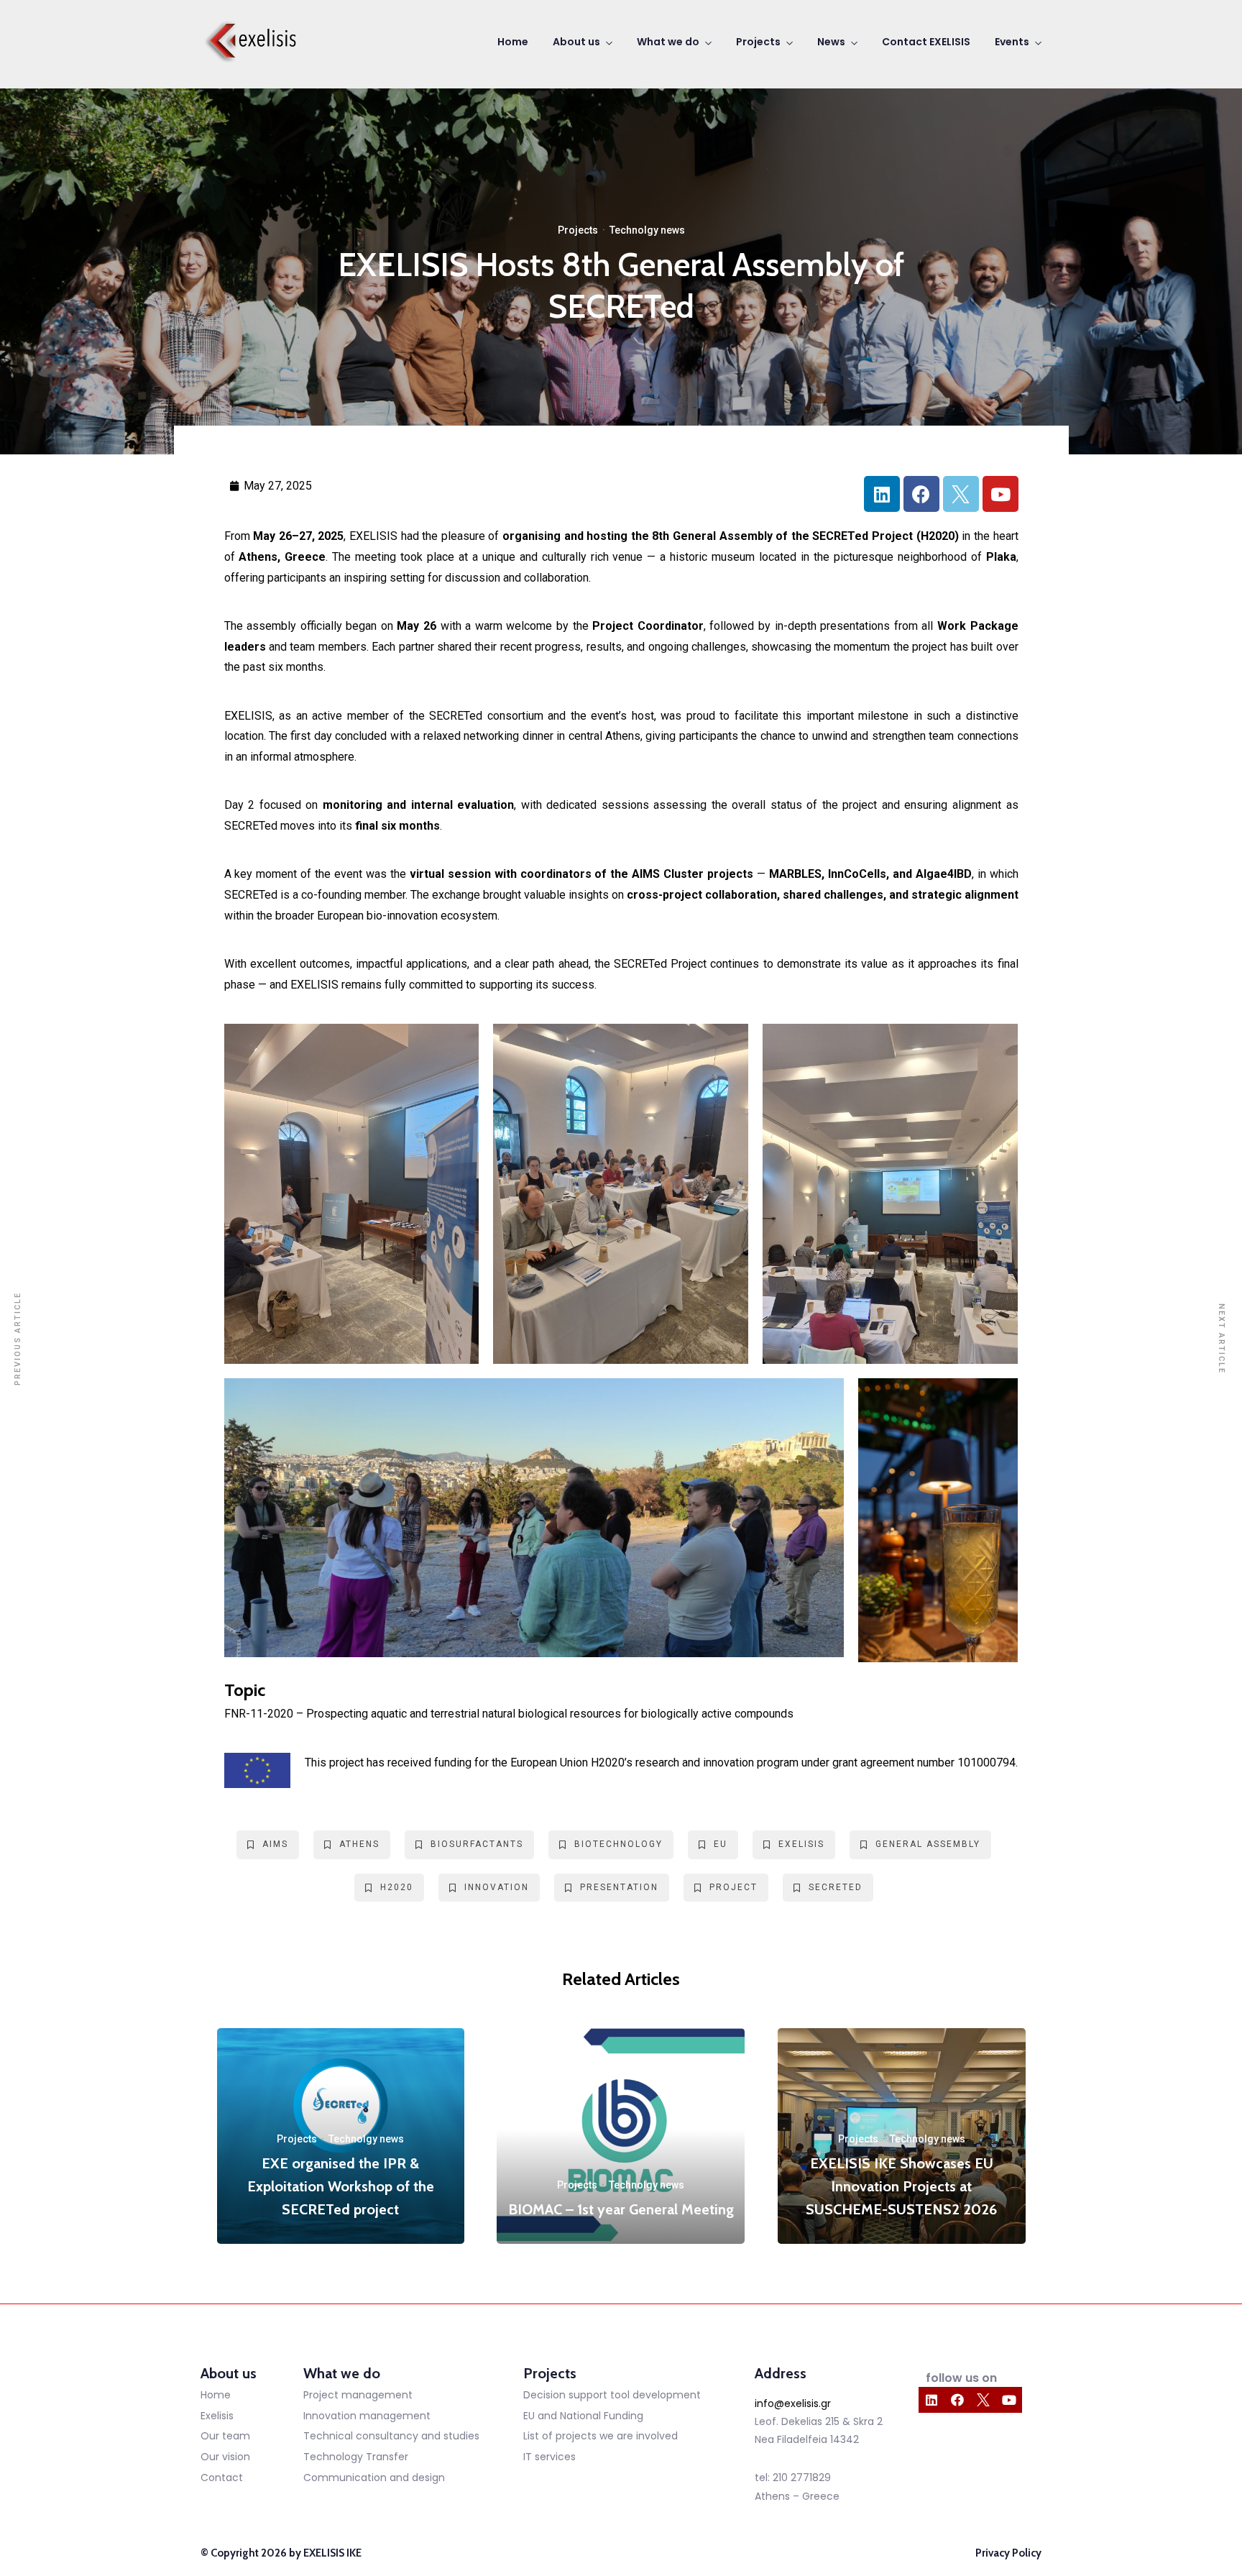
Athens (359, 1844)
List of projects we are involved (601, 2436)
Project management (358, 2395)
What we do (668, 42)
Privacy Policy (1008, 2553)
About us (576, 42)
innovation (497, 1887)
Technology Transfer (356, 2457)
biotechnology (618, 1844)
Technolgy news (647, 230)
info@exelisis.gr (793, 2403)
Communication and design (374, 2478)
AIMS (275, 1844)
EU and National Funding (583, 2416)
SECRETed (836, 1887)
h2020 (397, 1887)
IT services (549, 2457)
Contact (222, 2478)
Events (1012, 42)
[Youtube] (1000, 494)
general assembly (928, 1844)
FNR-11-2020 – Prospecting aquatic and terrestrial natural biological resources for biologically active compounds (509, 1714)
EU (721, 1844)
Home (513, 42)
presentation (619, 1887)
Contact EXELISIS (926, 42)
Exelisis (217, 2416)
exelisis (801, 1844)
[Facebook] (921, 494)
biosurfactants (477, 1844)
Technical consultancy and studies (391, 2436)
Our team (225, 2436)
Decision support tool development (612, 2395)
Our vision (225, 2457)
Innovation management (367, 2416)
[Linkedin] (882, 494)
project (733, 1887)
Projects (758, 42)
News (831, 42)
